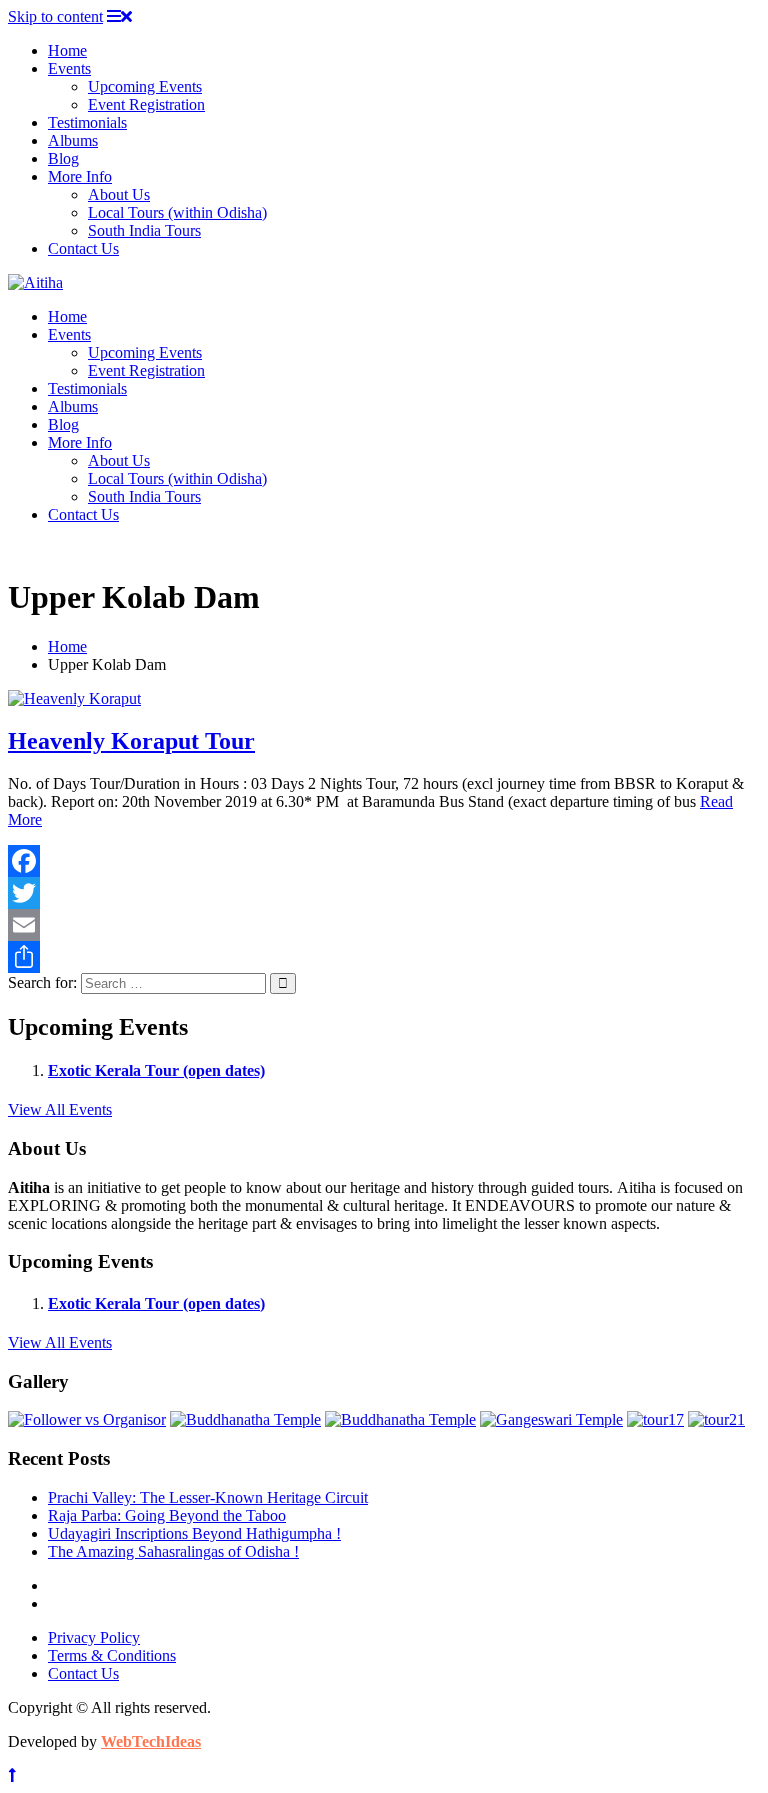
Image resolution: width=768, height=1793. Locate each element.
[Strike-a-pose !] (87, 1419)
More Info (80, 176)
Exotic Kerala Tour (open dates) (156, 1070)
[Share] (384, 957)
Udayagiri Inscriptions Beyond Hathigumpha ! (194, 1533)
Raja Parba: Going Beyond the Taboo (167, 1515)
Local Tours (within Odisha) (177, 212)
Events (69, 68)
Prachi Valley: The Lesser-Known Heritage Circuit (208, 1497)
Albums (73, 140)
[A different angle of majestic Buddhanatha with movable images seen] (400, 1419)
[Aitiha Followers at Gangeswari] (551, 1419)
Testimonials (87, 122)
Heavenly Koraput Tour (131, 741)
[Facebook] (384, 861)
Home (67, 50)
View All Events (60, 1109)
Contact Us (83, 248)
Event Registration (146, 104)
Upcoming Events (145, 86)
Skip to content (55, 16)
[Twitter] (384, 893)
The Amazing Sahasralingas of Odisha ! (173, 1551)
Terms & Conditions (112, 1655)
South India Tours (144, 230)
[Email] (384, 925)
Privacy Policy (94, 1637)
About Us (119, 194)
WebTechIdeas (151, 1741)
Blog (63, 158)
